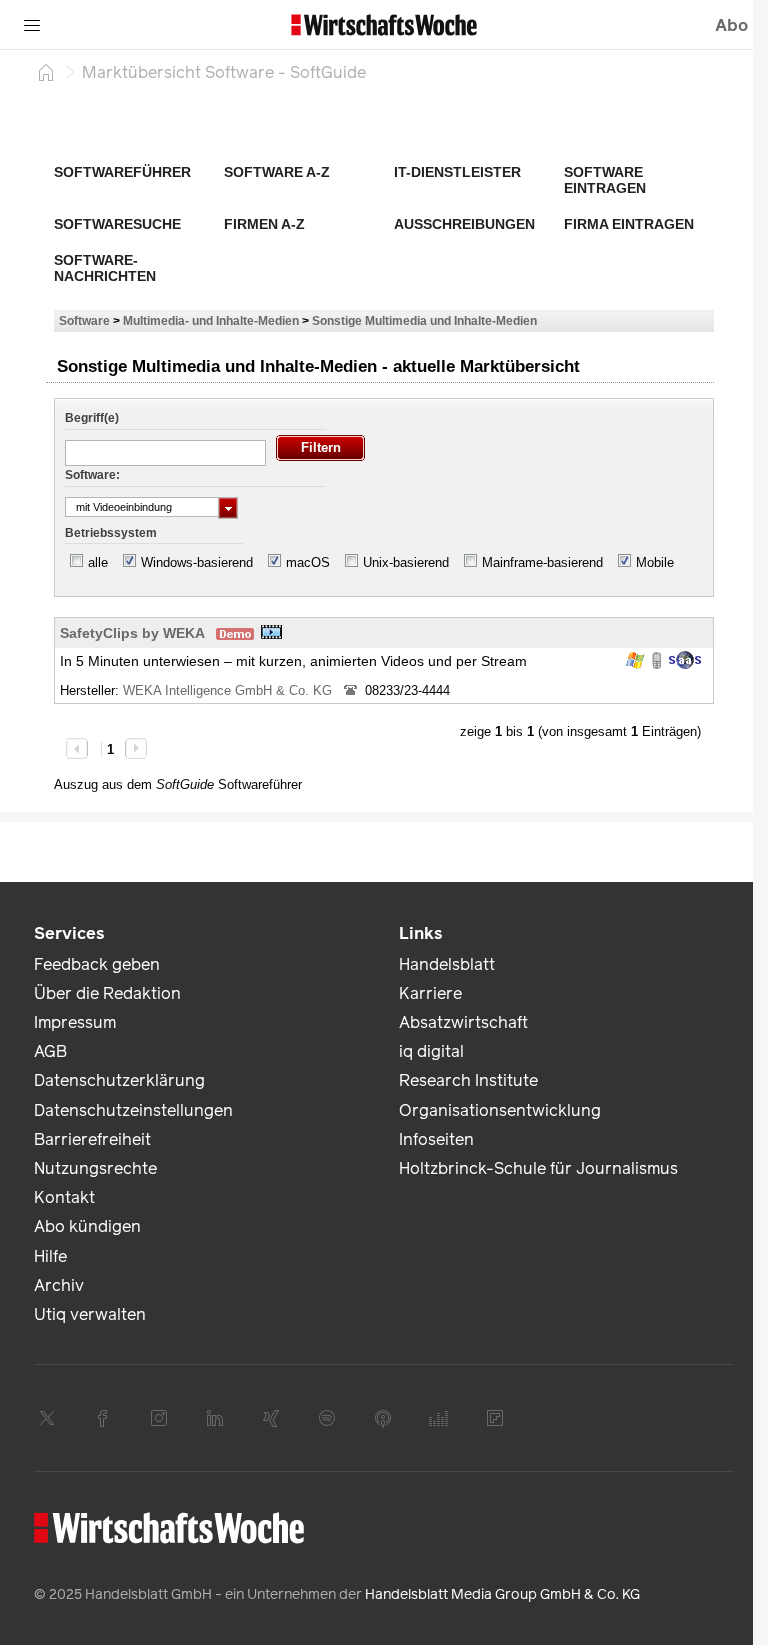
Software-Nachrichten (105, 268)
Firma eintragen (629, 224)
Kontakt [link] (64, 1197)
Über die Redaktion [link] (107, 993)
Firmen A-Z (264, 224)
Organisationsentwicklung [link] (500, 1110)
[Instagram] (159, 1418)
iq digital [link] (431, 1051)
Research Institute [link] (468, 1080)
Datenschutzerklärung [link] (119, 1080)
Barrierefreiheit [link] (92, 1139)
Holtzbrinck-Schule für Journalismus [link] (538, 1168)
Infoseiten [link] (436, 1139)
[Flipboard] (495, 1418)
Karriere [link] (430, 993)
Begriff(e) (92, 418)
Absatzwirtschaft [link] (463, 1022)
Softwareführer (122, 172)
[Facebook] (103, 1418)
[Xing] (271, 1418)
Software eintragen (605, 180)
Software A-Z (277, 172)
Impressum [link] (75, 1022)
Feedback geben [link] (97, 964)
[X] (47, 1418)
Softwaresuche (117, 224)
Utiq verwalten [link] (90, 1314)
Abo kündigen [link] (87, 1226)
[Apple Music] (383, 1418)
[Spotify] (327, 1418)
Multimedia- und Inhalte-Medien (211, 320)
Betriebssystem (111, 533)
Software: (92, 475)
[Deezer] (439, 1418)
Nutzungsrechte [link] (95, 1168)
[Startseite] (46, 72)
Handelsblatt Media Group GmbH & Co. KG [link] (502, 1594)
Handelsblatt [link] (447, 964)
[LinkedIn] (215, 1418)
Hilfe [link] (50, 1256)
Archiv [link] (59, 1285)
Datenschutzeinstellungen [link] (133, 1110)
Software (84, 320)
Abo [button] (731, 25)
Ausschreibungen (464, 224)
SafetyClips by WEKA (132, 633)
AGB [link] (50, 1051)
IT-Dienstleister (457, 172)
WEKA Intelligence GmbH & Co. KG (229, 690)
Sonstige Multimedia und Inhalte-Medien (424, 320)
